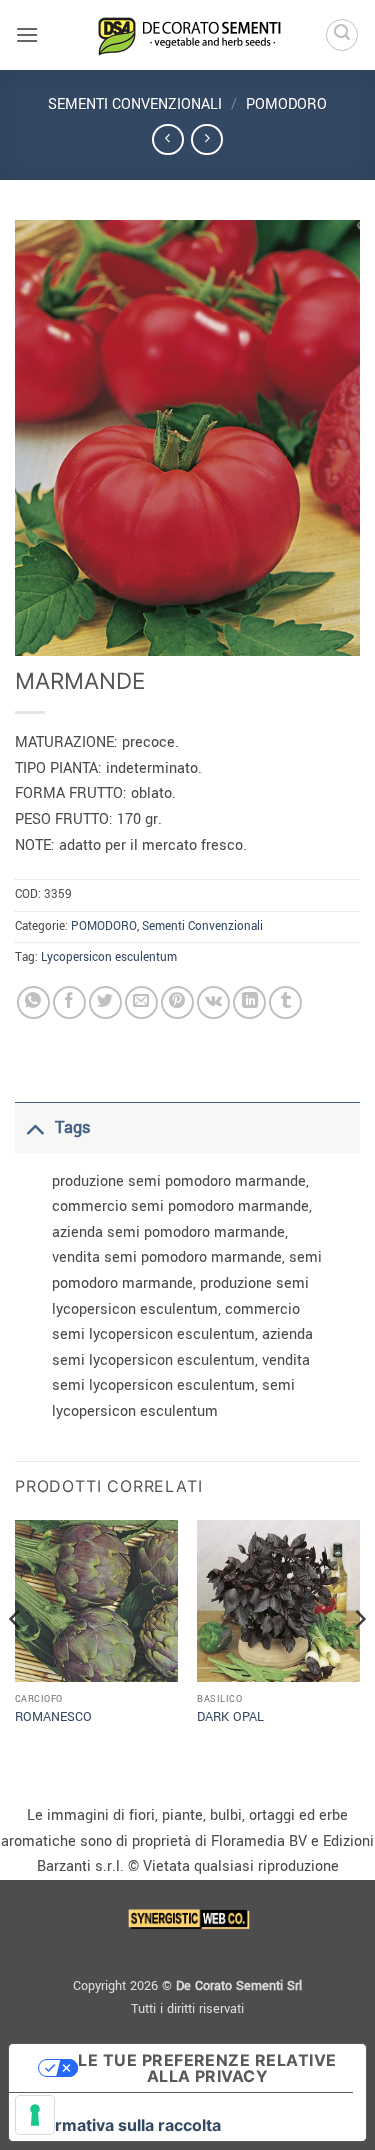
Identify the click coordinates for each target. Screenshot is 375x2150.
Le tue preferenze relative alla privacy (207, 2068)
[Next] (359, 1659)
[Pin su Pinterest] (177, 1002)
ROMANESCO (53, 1717)
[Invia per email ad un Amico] (141, 1002)
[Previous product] (206, 139)
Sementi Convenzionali (135, 104)
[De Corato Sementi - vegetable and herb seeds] (188, 35)
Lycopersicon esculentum (109, 957)
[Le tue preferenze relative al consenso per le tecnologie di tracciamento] (35, 2115)
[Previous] (16, 1659)
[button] (27, 34)
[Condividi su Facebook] (69, 1002)
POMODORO (286, 104)
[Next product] (167, 139)
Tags (72, 1127)
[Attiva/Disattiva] (34, 1127)
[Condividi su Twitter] (105, 1002)
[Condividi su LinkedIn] (249, 1002)
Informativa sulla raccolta (123, 2125)
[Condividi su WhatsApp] (33, 1002)
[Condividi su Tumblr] (285, 1002)
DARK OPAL (230, 1717)
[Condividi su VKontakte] (213, 1002)
